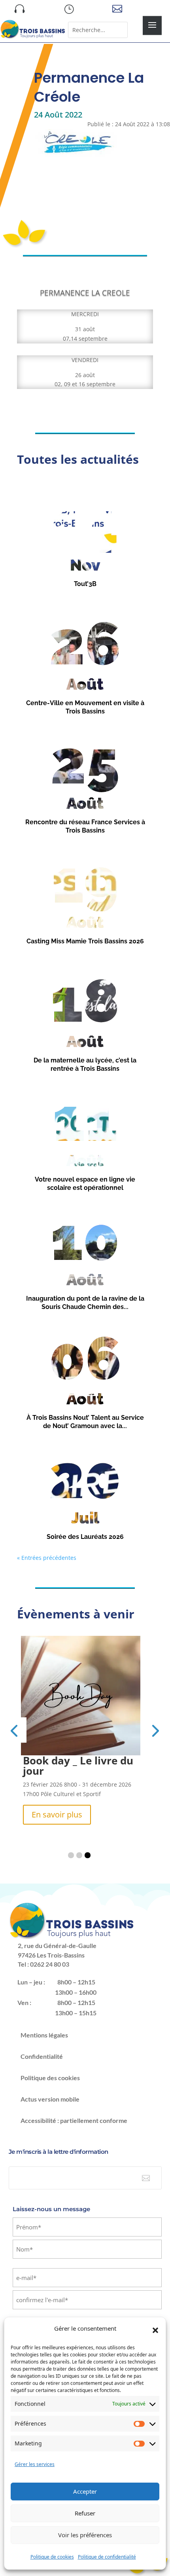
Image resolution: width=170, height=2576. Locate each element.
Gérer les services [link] (35, 2464)
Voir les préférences (85, 2535)
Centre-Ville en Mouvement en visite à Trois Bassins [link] (85, 707)
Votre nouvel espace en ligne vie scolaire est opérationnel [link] (85, 1184)
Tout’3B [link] (85, 584)
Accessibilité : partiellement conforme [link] (74, 2110)
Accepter (85, 2491)
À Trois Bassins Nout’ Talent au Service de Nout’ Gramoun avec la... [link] (85, 1422)
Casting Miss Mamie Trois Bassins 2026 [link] (85, 941)
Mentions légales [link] (44, 2025)
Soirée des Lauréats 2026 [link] (85, 1537)
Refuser (85, 2513)
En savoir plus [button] (57, 1804)
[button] (155, 2330)
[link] (33, 37)
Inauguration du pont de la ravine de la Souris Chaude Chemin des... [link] (85, 1303)
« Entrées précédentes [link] (47, 1558)
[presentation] (14, 1725)
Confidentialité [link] (42, 2046)
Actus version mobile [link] (50, 2089)
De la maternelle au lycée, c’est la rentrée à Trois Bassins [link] (85, 1064)
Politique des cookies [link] (50, 2067)
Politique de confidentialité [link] (107, 2557)
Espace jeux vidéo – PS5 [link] (82, 1760)
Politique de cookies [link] (52, 2557)
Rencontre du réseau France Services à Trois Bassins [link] (85, 826)
